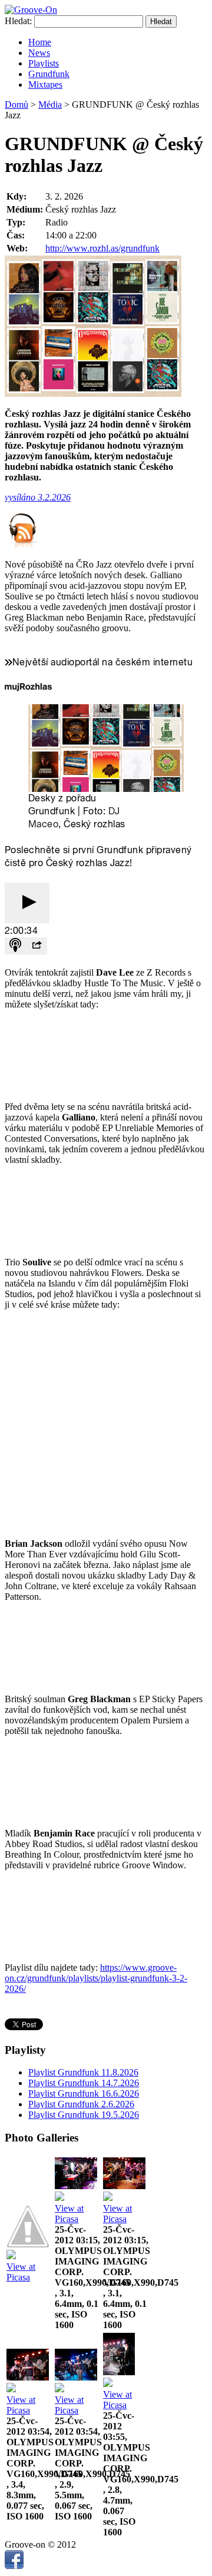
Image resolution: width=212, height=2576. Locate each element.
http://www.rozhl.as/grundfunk (102, 248)
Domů (16, 105)
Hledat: (18, 21)
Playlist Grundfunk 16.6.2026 (84, 2093)
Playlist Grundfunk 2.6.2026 (81, 2104)
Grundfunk (49, 74)
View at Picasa (21, 2272)
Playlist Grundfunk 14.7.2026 (84, 2083)
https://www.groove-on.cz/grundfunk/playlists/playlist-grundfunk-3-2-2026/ (96, 1978)
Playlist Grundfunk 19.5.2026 (84, 2115)
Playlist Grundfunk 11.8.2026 (83, 2072)
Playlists (44, 63)
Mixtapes (45, 84)
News (39, 53)
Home (40, 42)
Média (50, 105)
